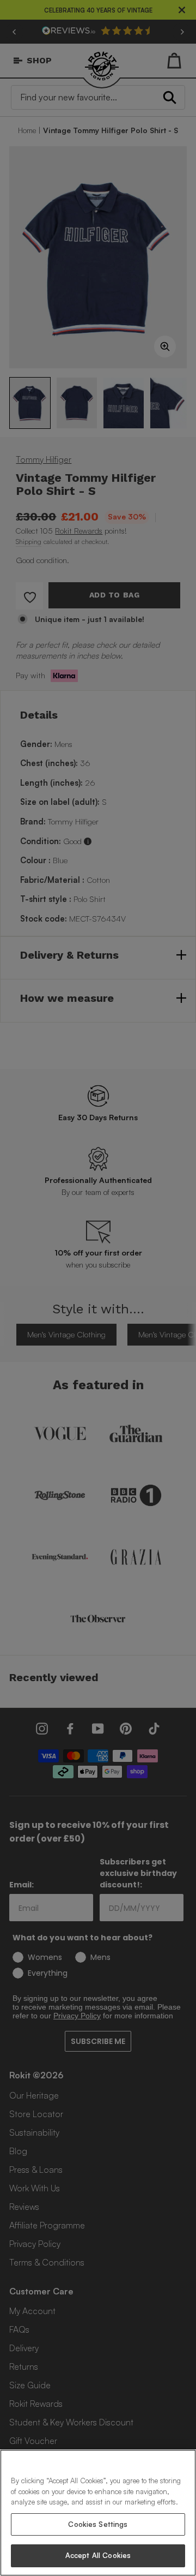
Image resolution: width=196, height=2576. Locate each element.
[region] (98, 2513)
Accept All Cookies (98, 2555)
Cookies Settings (98, 2524)
